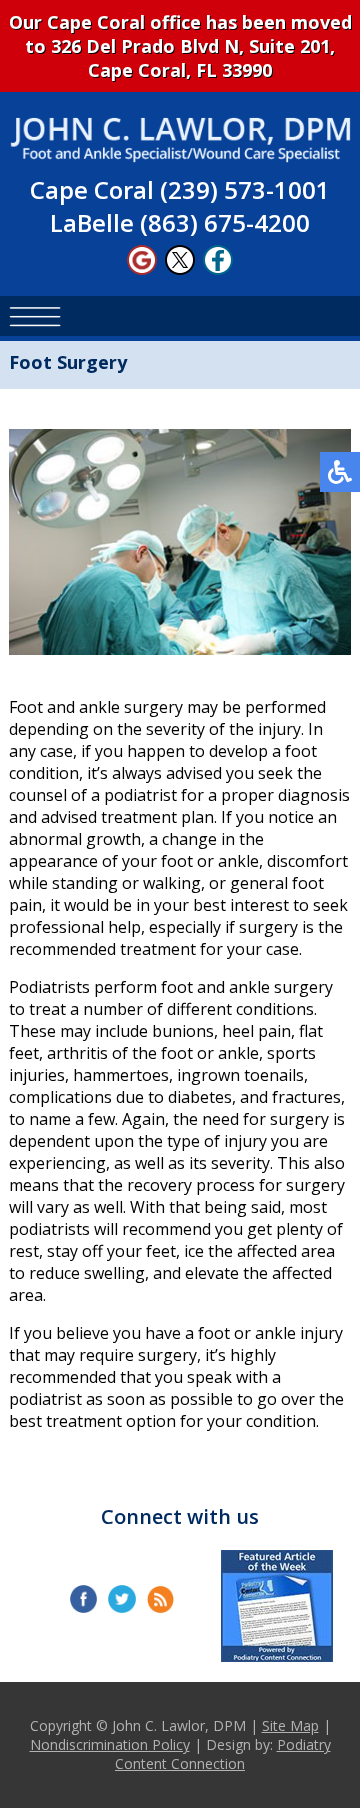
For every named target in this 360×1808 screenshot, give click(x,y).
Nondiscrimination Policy (110, 1744)
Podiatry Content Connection (223, 1754)
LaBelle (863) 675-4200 (180, 222)
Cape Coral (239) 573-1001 (180, 189)
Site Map (290, 1725)
